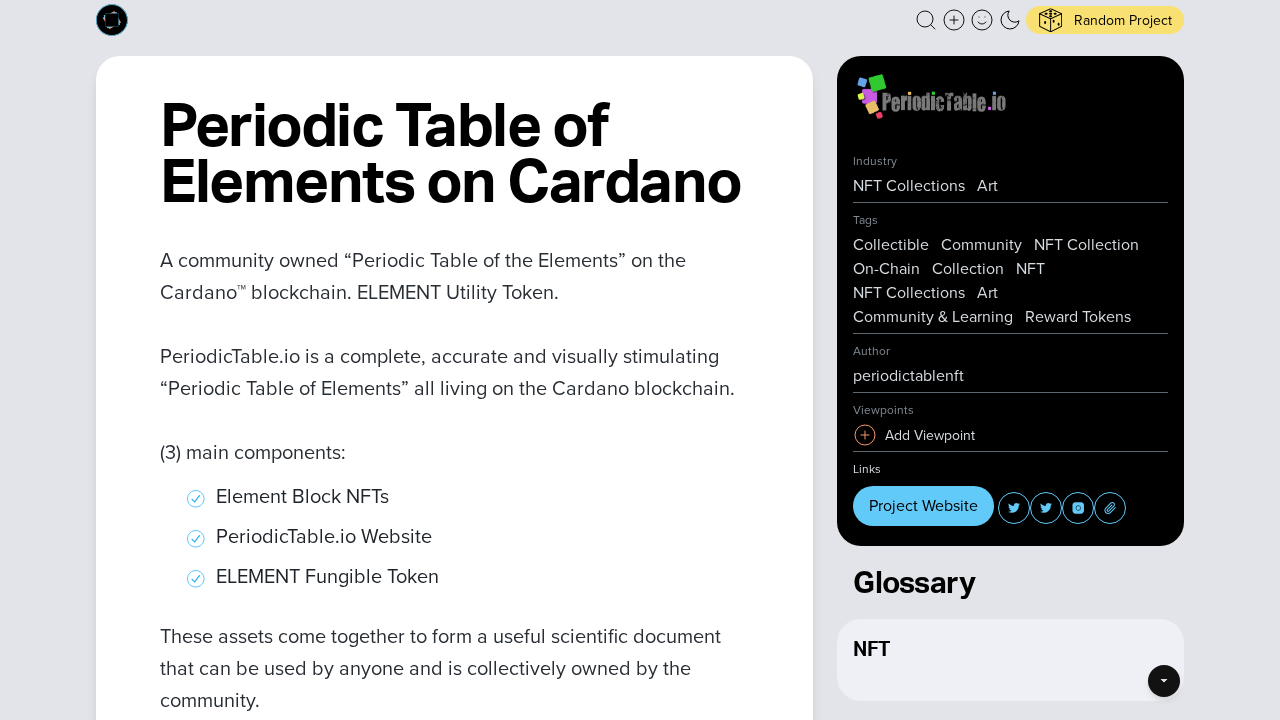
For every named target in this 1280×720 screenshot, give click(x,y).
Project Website (923, 505)
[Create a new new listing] (954, 20)
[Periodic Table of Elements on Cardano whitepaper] (1110, 508)
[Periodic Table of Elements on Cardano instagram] (1078, 508)
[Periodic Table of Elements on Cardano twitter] (1014, 508)
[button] (926, 20)
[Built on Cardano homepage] (112, 20)
